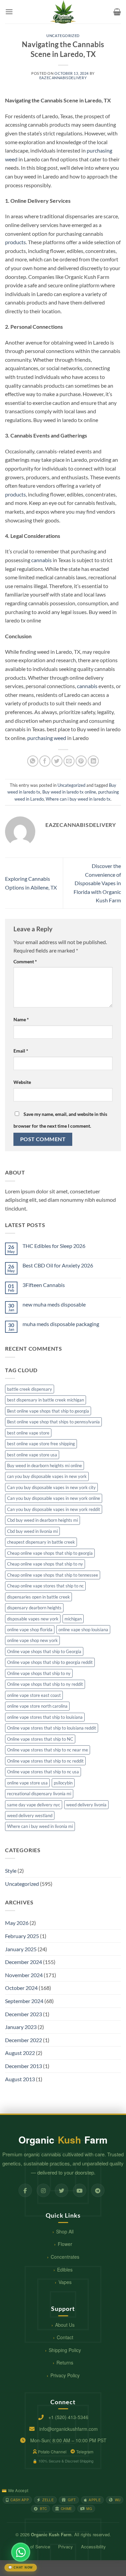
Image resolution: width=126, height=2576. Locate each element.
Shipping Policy (65, 2350)
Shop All (65, 2231)
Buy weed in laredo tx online (69, 792)
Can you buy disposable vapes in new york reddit (54, 1509)
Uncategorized (63, 36)
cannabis (41, 560)
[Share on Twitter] (57, 761)
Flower (65, 2244)
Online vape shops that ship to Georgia (44, 1651)
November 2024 (24, 1975)
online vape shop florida (30, 1630)
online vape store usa (27, 1783)
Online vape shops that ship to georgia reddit (50, 1662)
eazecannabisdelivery (63, 78)
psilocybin (63, 1783)
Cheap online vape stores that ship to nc (45, 1586)
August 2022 (20, 2053)
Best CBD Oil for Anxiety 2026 (58, 1265)
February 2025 (22, 1936)
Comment (25, 961)
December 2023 (24, 2014)
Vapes (65, 2282)
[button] (9, 12)
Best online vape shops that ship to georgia (48, 1411)
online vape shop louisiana (83, 1630)
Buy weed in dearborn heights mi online (45, 1466)
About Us (65, 2325)
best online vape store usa (32, 1455)
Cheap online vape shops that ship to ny (45, 1564)
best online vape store (28, 1433)
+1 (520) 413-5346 (68, 2417)
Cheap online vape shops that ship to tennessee (53, 1575)
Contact (65, 2337)
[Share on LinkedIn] (93, 761)
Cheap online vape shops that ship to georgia (50, 1553)
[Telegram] (98, 2190)
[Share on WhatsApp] (33, 761)
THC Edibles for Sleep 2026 (54, 1246)
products (15, 242)
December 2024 (24, 1962)
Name (21, 1019)
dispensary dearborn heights (34, 1608)
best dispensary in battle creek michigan (46, 1400)
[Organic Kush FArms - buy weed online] (63, 12)
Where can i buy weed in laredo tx (78, 799)
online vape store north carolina (37, 1706)
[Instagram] (43, 2190)
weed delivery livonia (86, 1805)
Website (22, 1082)
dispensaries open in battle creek (38, 1597)
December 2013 (24, 2066)
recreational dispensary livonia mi (39, 1794)
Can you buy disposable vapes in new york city (51, 1487)
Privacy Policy (65, 2375)
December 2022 (24, 2040)
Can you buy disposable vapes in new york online (54, 1498)
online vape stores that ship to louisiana (45, 1717)
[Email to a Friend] (69, 761)
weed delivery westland (30, 1815)
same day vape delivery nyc (34, 1805)
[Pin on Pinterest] (81, 761)
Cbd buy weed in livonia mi (32, 1531)
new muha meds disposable (54, 1304)
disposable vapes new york (33, 1619)
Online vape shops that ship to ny (39, 1673)
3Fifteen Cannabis (44, 1285)
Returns (65, 2362)
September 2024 (24, 2001)
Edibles (65, 2269)
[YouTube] (80, 2190)
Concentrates (65, 2257)
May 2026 (17, 1923)
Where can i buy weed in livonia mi (40, 1826)
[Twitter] (61, 2190)
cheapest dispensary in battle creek (41, 1542)
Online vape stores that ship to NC (40, 1739)
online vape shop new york (32, 1640)
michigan (73, 1619)
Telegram (85, 2452)
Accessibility (93, 2547)
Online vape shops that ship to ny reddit (45, 1684)
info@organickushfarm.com (69, 2429)
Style (11, 1871)
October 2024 (21, 1988)
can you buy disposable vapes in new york (47, 1476)
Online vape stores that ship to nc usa (43, 1772)
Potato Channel (52, 2452)
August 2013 (20, 2079)
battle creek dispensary (30, 1389)
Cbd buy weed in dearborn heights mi (43, 1520)
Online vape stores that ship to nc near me (48, 1750)
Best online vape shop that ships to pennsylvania (53, 1422)
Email (21, 1051)
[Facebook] (25, 2190)
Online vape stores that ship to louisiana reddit (52, 1728)
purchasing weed (47, 738)
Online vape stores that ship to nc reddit (45, 1761)
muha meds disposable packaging (61, 1324)
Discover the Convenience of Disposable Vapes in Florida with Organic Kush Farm (97, 883)
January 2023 (21, 2027)
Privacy (66, 2547)
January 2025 (21, 1949)
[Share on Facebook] (45, 761)
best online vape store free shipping (41, 1444)
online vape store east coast (34, 1695)
